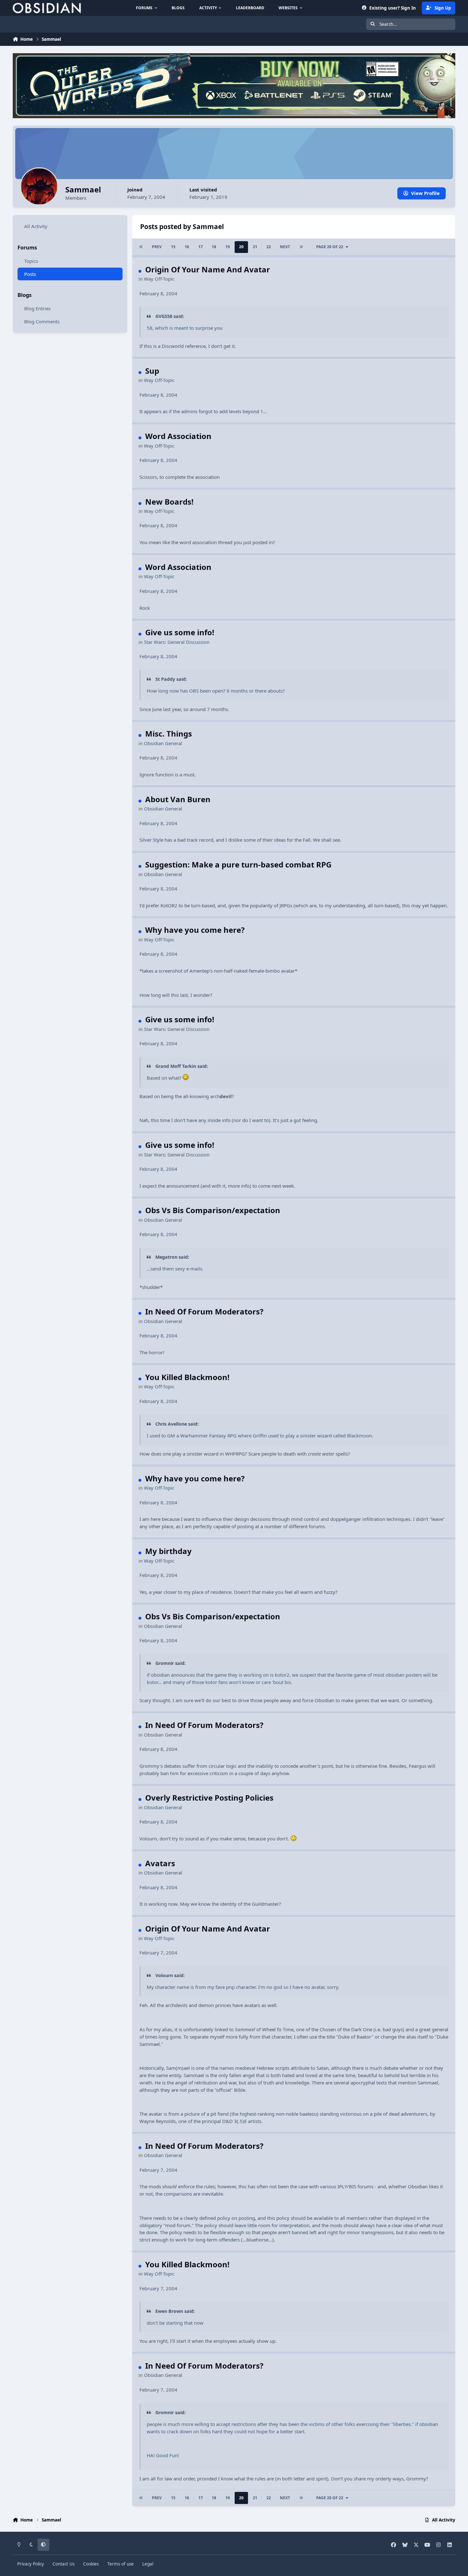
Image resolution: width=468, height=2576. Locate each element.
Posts (30, 274)
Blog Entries (37, 308)
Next (285, 247)
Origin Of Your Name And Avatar (208, 269)
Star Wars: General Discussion (177, 642)
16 (187, 247)
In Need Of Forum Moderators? (204, 1311)
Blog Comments (42, 321)
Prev (157, 247)
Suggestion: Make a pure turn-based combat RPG (238, 864)
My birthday (168, 1551)
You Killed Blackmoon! (187, 1377)
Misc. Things (169, 734)
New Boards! (169, 502)
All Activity (36, 226)
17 (201, 247)
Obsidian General (163, 743)
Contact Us (64, 2564)
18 (214, 247)
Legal (148, 2564)
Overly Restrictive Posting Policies (209, 1798)
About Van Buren (178, 799)
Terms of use (121, 2564)
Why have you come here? (195, 930)
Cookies (91, 2564)
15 (173, 247)
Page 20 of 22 (330, 247)
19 (228, 247)
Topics (31, 261)
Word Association (178, 436)
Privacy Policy (31, 2564)
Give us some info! (180, 632)
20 (241, 247)
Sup (152, 371)
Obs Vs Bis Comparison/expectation (213, 1210)
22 (269, 247)
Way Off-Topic (159, 279)
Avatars (160, 1863)
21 (255, 247)
